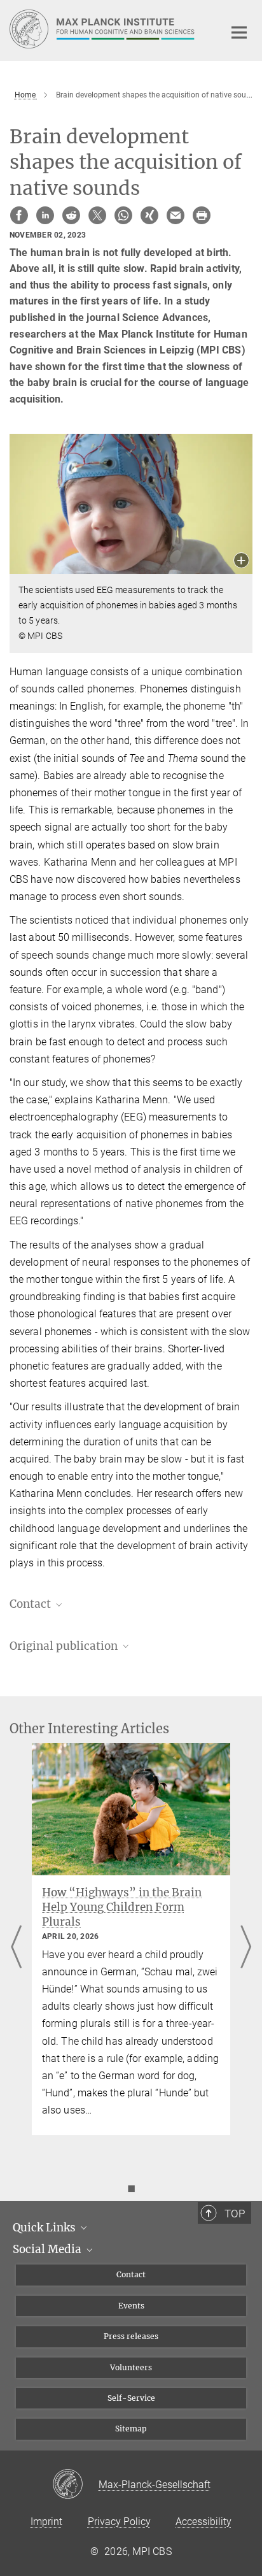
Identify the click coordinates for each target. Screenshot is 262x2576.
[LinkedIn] (45, 215)
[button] (241, 562)
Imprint (46, 2522)
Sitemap (131, 2429)
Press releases (131, 2336)
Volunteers (131, 2367)
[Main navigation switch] (239, 32)
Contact (131, 2274)
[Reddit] (71, 215)
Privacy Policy (119, 2522)
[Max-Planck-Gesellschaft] (75, 2485)
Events (131, 2306)
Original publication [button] (65, 1646)
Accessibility (203, 2522)
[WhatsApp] (123, 215)
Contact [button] (31, 1604)
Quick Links (45, 2228)
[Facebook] (19, 215)
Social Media (48, 2249)
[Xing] (149, 215)
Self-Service (131, 2398)
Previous (16, 1948)
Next (246, 1948)
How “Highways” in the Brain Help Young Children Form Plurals (122, 1907)
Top (235, 2214)
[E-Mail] (176, 215)
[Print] (202, 215)
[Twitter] (97, 215)
